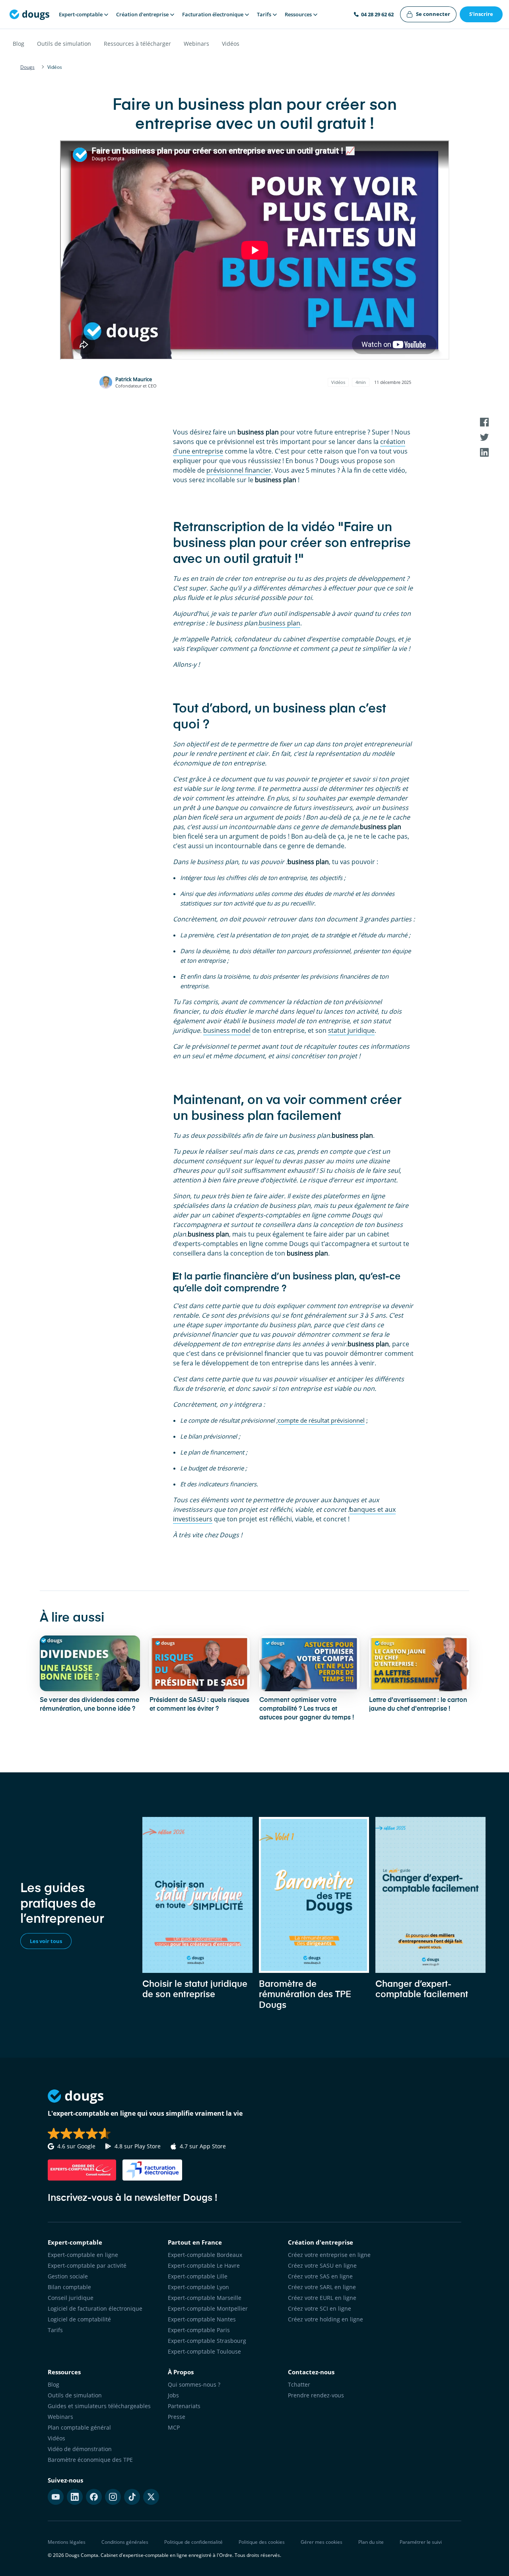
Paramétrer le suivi (421, 2542)
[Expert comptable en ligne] (29, 14)
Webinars (196, 44)
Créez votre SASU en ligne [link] (322, 2265)
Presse (177, 2417)
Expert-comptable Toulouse (204, 2351)
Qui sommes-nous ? (194, 2384)
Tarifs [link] (55, 2330)
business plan (280, 623)
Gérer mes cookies (322, 2542)
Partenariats (184, 2406)
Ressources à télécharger (137, 44)
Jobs (173, 2395)
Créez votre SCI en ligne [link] (320, 2308)
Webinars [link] (60, 2417)
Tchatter (299, 2384)
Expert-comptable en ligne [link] (83, 2255)
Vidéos (231, 44)
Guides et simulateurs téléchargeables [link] (99, 2406)
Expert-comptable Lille (198, 2276)
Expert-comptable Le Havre (204, 2265)
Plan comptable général (79, 2427)
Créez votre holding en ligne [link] (325, 2319)
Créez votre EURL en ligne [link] (322, 2298)
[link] (428, 14)
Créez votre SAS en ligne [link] (320, 2276)
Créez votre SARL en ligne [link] (322, 2287)
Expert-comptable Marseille (205, 2298)
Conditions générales (125, 2542)
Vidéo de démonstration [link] (80, 2449)
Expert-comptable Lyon (198, 2287)
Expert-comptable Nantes (202, 2319)
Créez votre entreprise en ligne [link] (329, 2255)
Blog (18, 44)
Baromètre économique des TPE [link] (90, 2460)
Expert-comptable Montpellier (208, 2308)
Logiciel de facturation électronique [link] (95, 2308)
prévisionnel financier (239, 470)
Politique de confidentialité (193, 2542)
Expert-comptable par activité (87, 2265)
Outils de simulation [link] (75, 2395)
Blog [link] (53, 2384)
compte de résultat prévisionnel (321, 1420)
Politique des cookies (262, 2542)
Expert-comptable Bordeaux (205, 2255)
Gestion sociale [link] (68, 2276)
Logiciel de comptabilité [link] (79, 2319)
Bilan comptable (69, 2287)
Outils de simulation (64, 44)
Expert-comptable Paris (199, 2330)
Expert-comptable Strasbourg (207, 2341)
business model (227, 1030)
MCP (174, 2427)
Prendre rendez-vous (316, 2395)
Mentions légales (67, 2542)
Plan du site (371, 2542)
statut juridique (351, 1030)
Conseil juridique (71, 2298)
